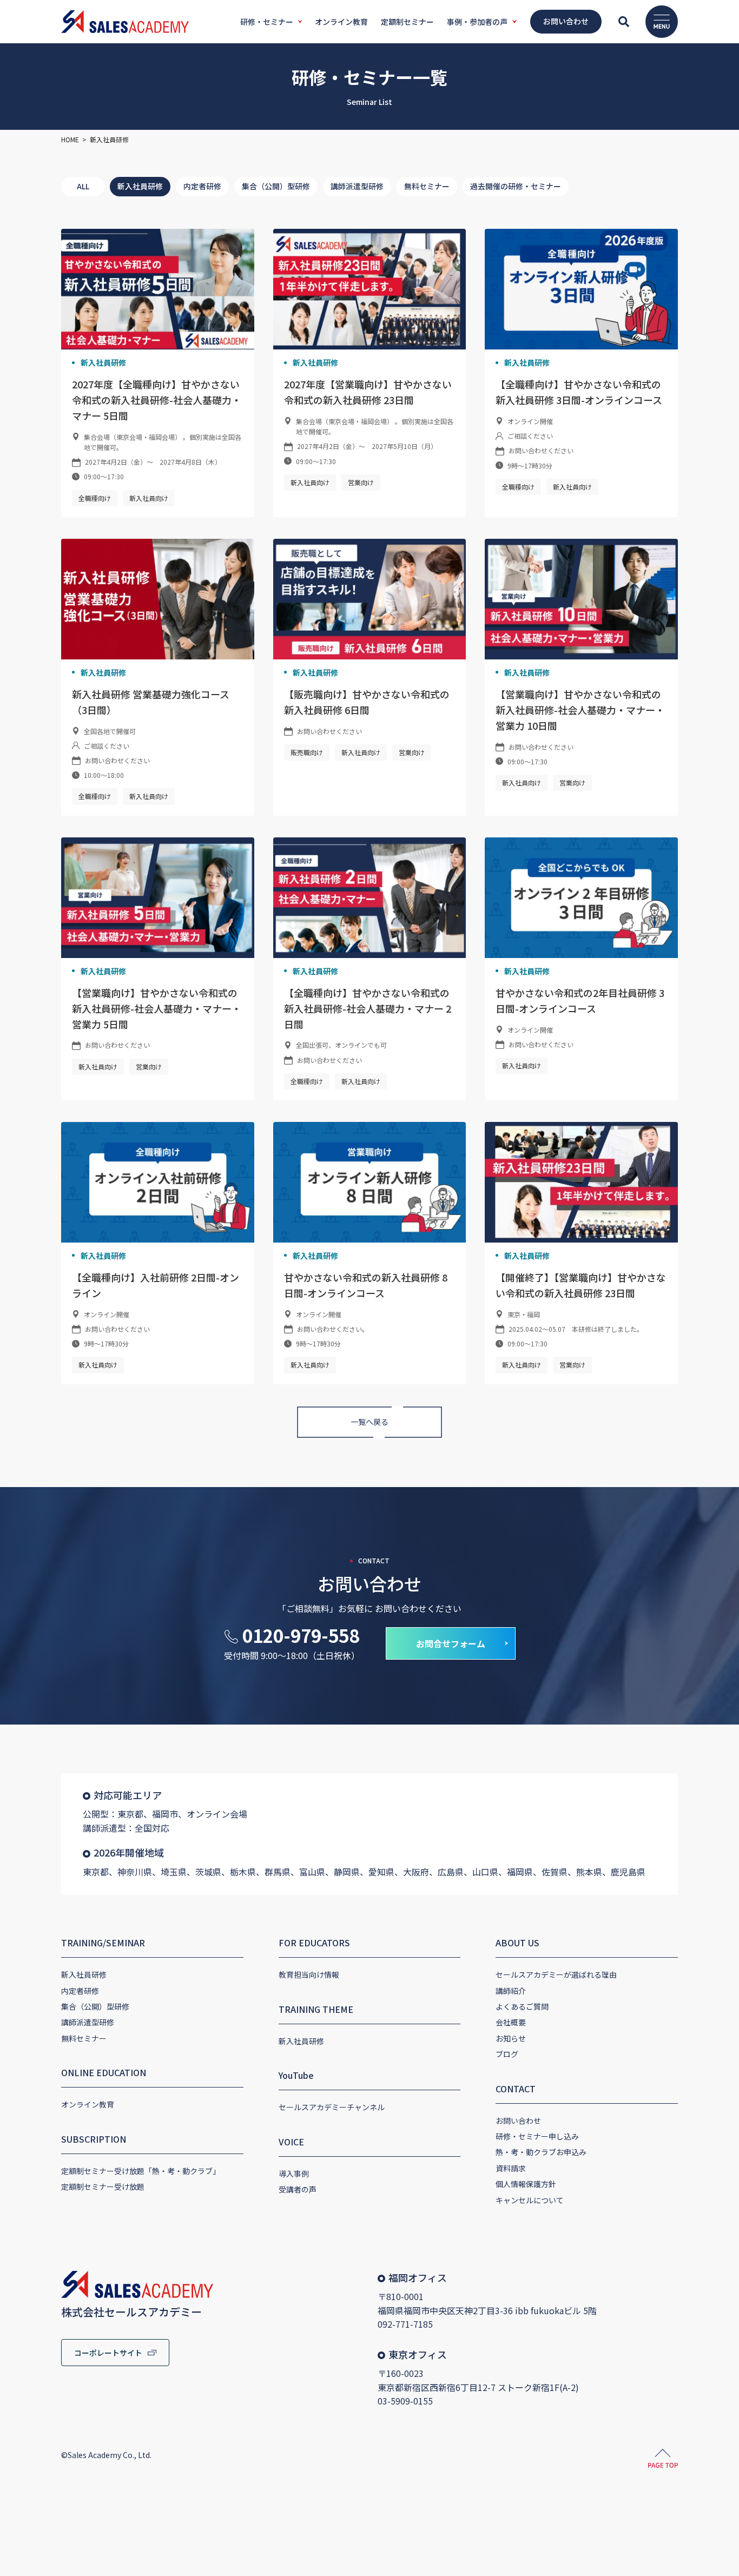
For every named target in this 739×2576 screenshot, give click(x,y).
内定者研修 (202, 186)
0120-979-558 (301, 1635)
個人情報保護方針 (526, 2184)
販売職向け (307, 752)
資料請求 (511, 2168)
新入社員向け (149, 498)
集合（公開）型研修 (276, 186)
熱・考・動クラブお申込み (541, 2152)
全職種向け (95, 498)
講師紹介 (511, 1991)
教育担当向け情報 (309, 1974)
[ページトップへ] (663, 2460)
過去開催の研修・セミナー (516, 186)
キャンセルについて (530, 2200)
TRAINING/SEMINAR (103, 1943)
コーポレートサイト (108, 2353)
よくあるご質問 (522, 2006)
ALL (83, 186)
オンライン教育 (88, 2104)
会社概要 (511, 2022)
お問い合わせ (518, 2121)
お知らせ (511, 2038)
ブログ (507, 2054)
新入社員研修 (140, 186)
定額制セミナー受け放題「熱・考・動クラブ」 (141, 2171)
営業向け (361, 482)
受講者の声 (298, 2189)
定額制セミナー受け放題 (103, 2187)
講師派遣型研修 (357, 186)
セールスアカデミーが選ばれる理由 (556, 1974)
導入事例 (294, 2174)
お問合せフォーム (451, 1643)
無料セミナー (427, 186)
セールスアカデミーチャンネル (332, 2107)
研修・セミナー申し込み (537, 2136)
